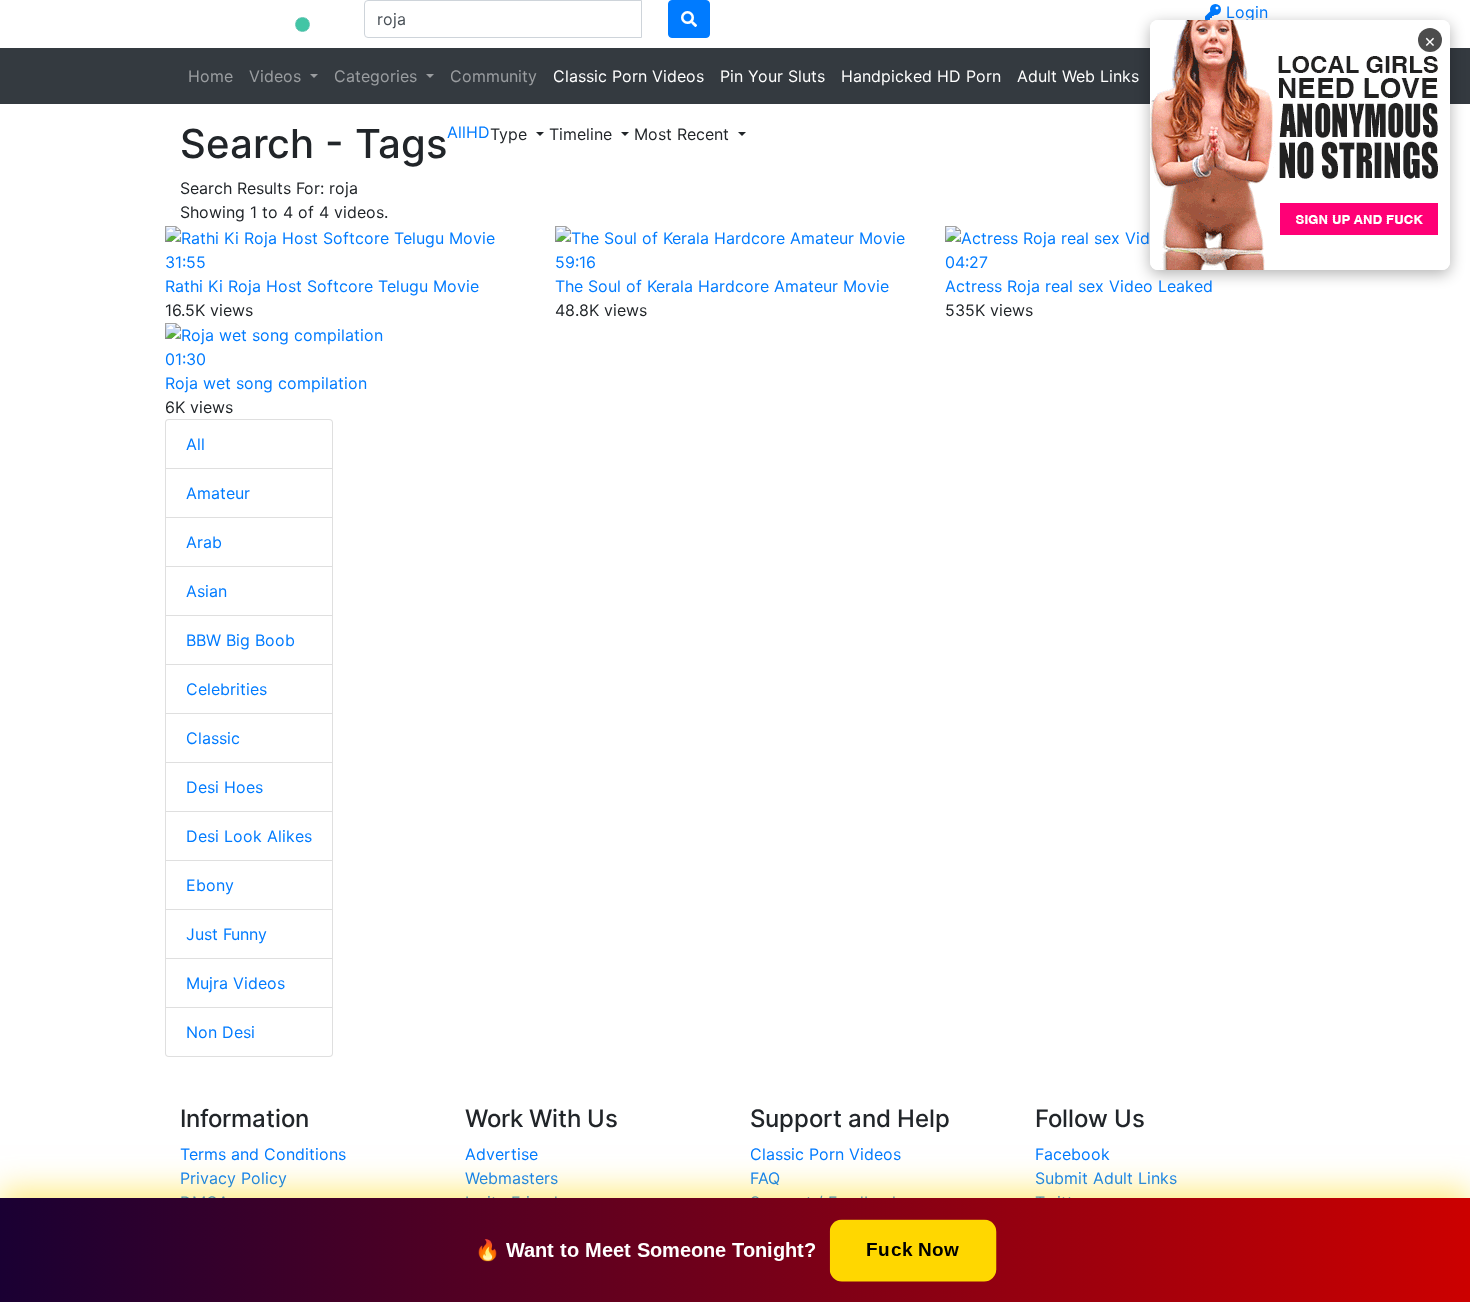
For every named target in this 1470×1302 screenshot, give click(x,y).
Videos (277, 76)
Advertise (501, 1154)
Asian (206, 591)
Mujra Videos (235, 983)
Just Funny (226, 934)
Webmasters (511, 1178)
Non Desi (220, 1032)
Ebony (210, 885)
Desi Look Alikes (249, 836)
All (195, 444)
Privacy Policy (233, 1178)
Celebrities (226, 689)
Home (210, 76)
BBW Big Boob (240, 640)
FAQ (765, 1178)
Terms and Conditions (263, 1154)
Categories (378, 76)
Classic (213, 738)
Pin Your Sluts (772, 76)
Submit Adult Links (1106, 1178)
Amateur (218, 493)
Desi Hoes (224, 787)
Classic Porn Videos (628, 76)
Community (493, 76)
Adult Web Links (1078, 76)
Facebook (1072, 1154)
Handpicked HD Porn (921, 76)
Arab (204, 542)
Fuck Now (913, 1248)
